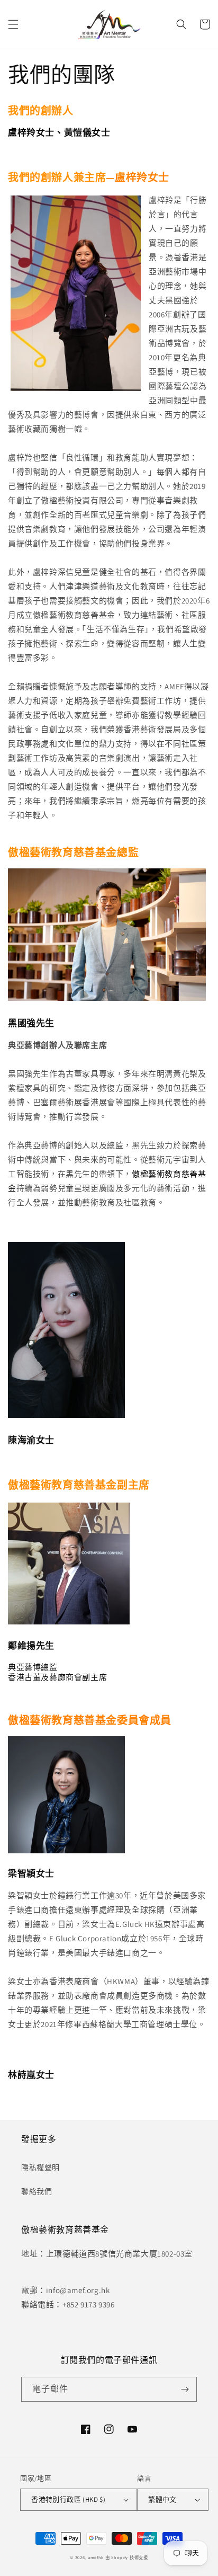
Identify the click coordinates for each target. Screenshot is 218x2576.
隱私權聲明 (40, 2168)
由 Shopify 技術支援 (127, 2557)
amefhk (96, 2557)
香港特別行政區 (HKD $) (68, 2499)
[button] (13, 24)
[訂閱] (185, 2389)
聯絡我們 (37, 2191)
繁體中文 (162, 2499)
